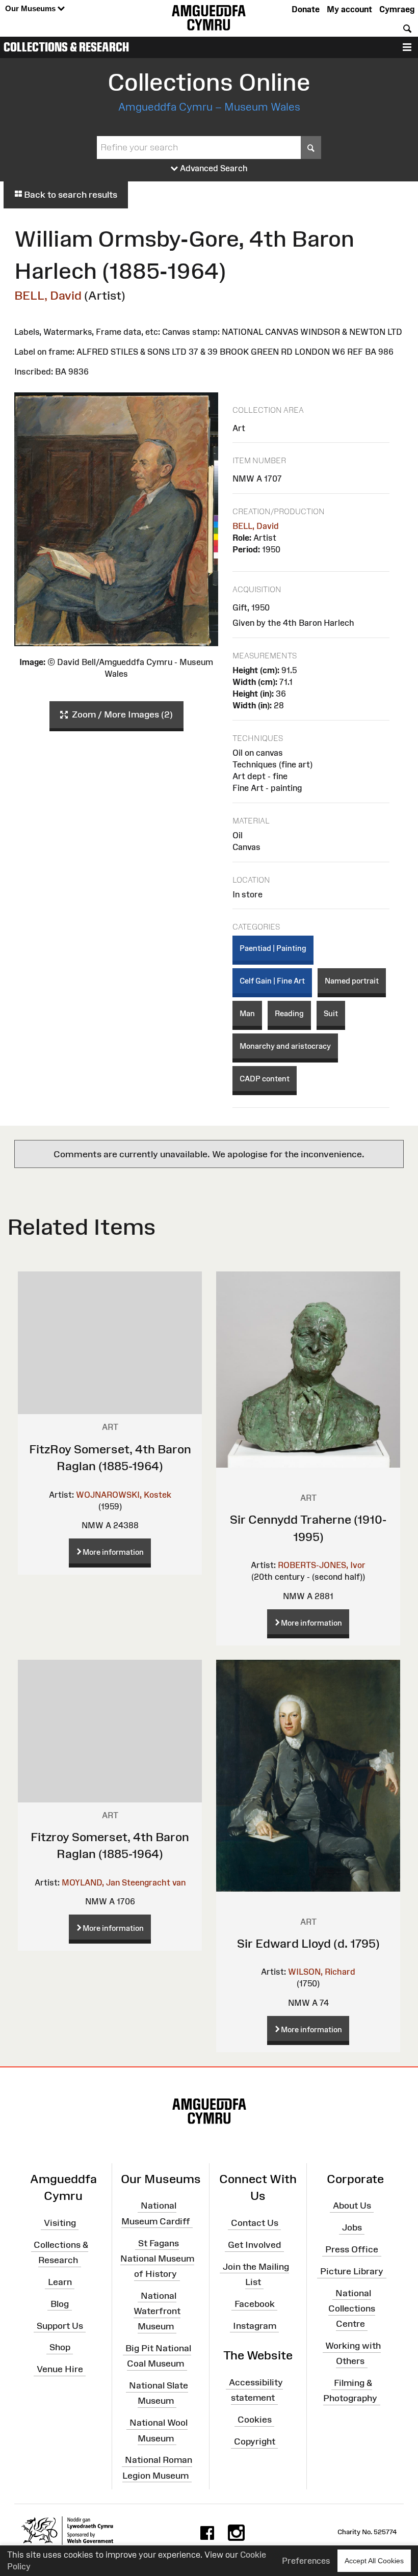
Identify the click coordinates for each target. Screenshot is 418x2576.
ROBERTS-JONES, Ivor (322, 1565)
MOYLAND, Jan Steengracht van (124, 1882)
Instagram (255, 2325)
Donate (306, 9)
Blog (60, 2304)
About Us (352, 2206)
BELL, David (48, 295)
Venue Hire (60, 2369)
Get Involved (254, 2245)
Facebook (255, 2304)
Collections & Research (66, 47)
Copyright (255, 2441)
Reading (289, 1013)
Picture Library (352, 2271)
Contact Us (255, 2223)
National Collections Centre (352, 2308)
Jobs (352, 2227)
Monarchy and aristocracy (285, 1046)
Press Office (352, 2249)
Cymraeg (397, 9)
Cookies (255, 2420)
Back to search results (70, 195)
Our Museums (31, 8)
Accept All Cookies (374, 2561)
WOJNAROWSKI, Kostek (124, 1495)
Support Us (60, 2325)
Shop (60, 2347)
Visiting (60, 2223)
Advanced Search (213, 168)
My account (349, 9)
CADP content (265, 1079)
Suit (331, 1013)
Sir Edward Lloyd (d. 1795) (308, 1943)
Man (247, 1013)
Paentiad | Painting (273, 948)
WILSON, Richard (322, 1972)
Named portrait (352, 981)
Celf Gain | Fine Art (272, 981)
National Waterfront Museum (157, 2311)
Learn (60, 2282)
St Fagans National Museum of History (157, 2258)
